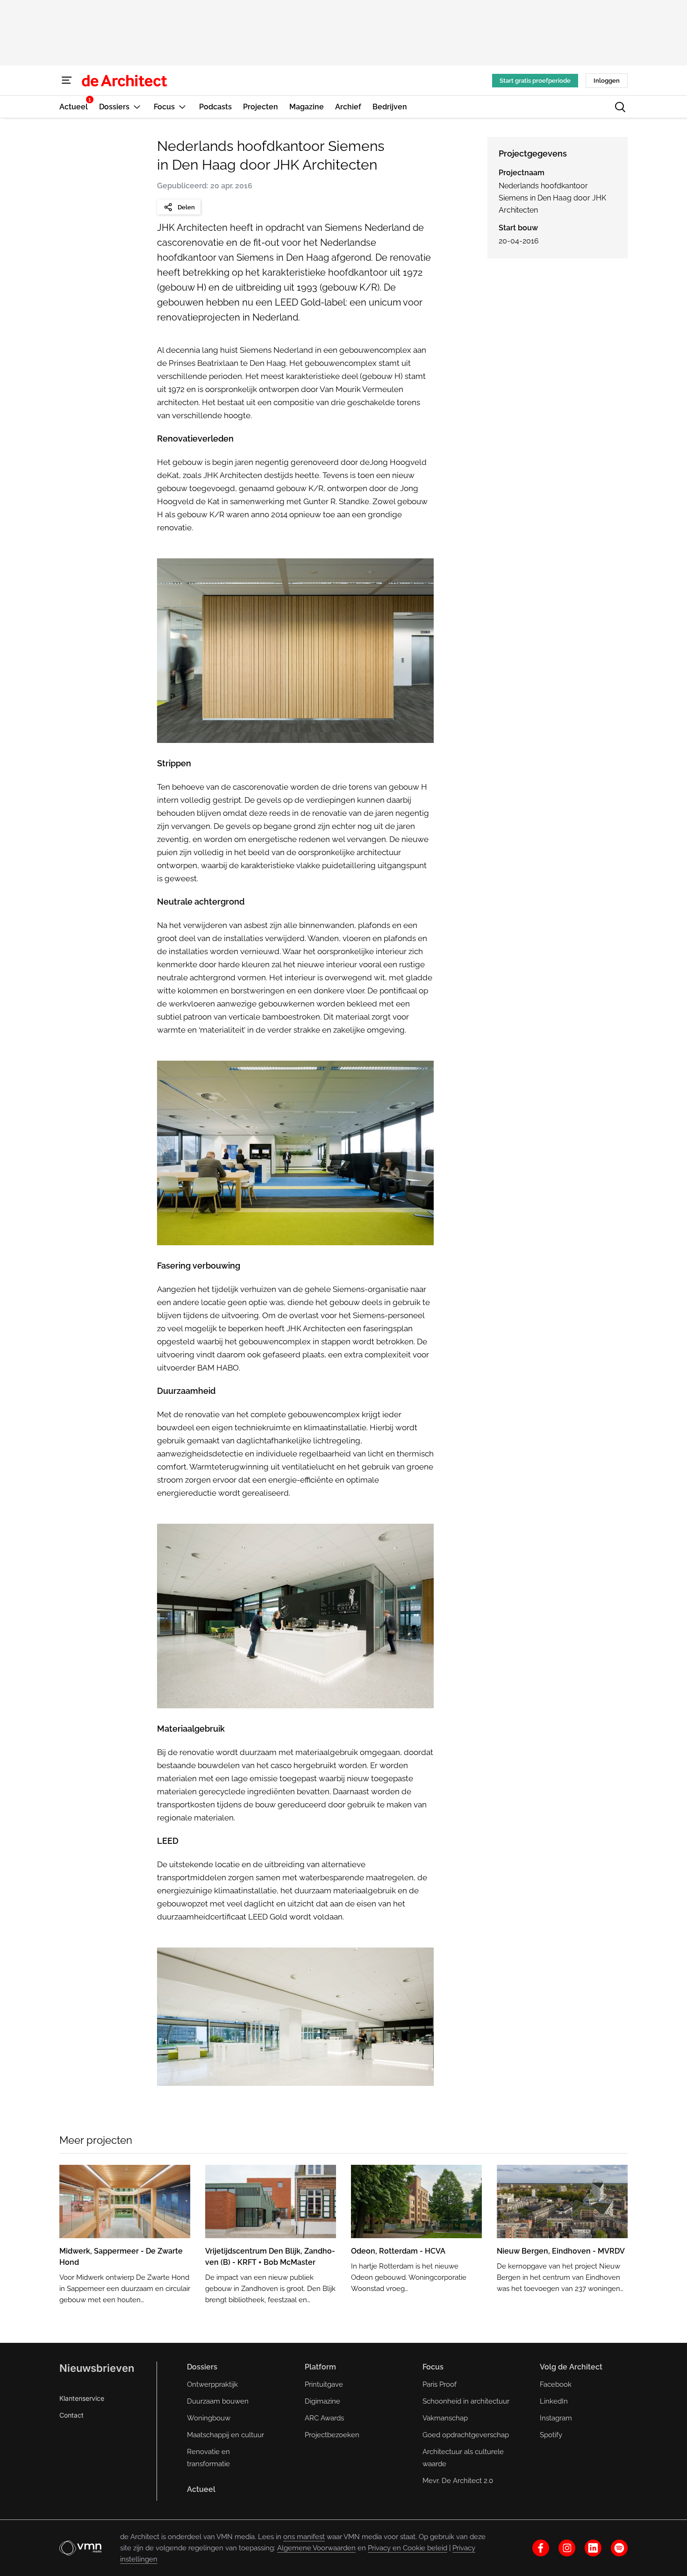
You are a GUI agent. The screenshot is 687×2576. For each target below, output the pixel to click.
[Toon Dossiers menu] (137, 107)
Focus (433, 2367)
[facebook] (541, 2548)
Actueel (201, 2489)
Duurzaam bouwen (218, 2401)
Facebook (556, 2384)
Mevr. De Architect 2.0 (458, 2481)
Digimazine (322, 2401)
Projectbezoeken (332, 2435)
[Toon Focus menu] (182, 107)
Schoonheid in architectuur (466, 2401)
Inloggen (607, 81)
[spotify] (619, 2548)
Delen (186, 207)
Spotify (551, 2435)
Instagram (556, 2418)
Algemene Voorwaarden (316, 2548)
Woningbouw (209, 2418)
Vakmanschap (445, 2418)
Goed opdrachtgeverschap (466, 2435)
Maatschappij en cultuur (225, 2435)
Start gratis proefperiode (535, 81)
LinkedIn (554, 2401)
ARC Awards (324, 2418)
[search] (620, 107)
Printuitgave (324, 2384)
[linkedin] (593, 2548)
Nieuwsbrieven (97, 2368)
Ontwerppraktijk (212, 2384)
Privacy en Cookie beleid (408, 2548)
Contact (72, 2415)
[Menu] (67, 80)
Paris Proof (440, 2384)
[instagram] (567, 2548)
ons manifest (304, 2537)
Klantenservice (82, 2398)
